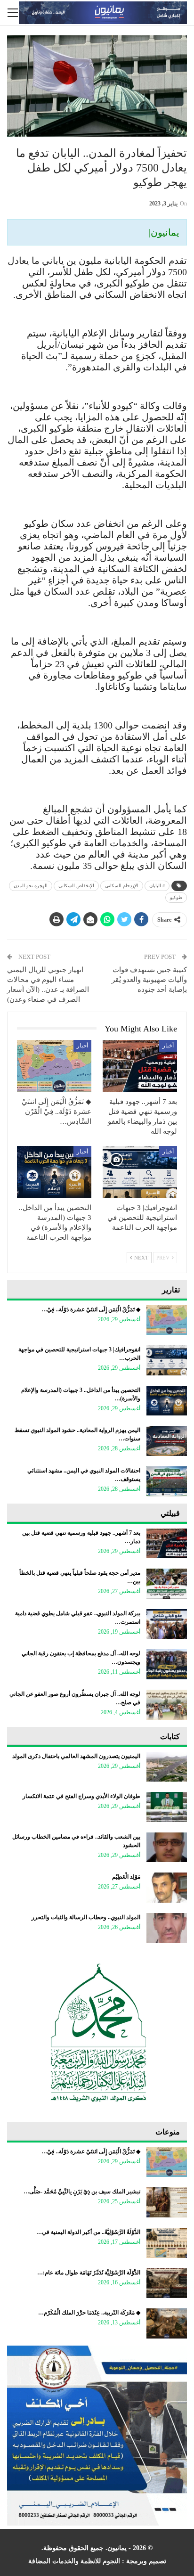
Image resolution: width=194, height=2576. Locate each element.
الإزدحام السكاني (122, 886)
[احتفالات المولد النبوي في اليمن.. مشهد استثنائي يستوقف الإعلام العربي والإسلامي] (167, 1481)
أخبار (168, 1046)
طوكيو (176, 897)
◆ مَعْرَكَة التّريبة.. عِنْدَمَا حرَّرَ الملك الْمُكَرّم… (89, 2313)
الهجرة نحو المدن (31, 886)
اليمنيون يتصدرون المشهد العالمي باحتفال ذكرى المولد (76, 1756)
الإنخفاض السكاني (76, 886)
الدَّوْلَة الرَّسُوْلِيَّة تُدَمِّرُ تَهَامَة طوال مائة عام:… (89, 2273)
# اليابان (157, 886)
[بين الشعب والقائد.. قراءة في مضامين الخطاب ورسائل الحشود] (167, 1848)
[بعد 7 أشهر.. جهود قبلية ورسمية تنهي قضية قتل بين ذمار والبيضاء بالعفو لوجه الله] (140, 1066)
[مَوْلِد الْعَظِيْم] (167, 1888)
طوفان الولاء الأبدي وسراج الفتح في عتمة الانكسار (81, 1796)
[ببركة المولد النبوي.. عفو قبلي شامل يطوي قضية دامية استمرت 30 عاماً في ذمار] (167, 1624)
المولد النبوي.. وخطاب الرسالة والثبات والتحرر (86, 1917)
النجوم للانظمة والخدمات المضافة (74, 2561)
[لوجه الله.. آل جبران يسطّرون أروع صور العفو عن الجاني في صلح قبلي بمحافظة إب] (167, 1705)
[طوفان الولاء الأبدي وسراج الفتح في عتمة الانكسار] (167, 1807)
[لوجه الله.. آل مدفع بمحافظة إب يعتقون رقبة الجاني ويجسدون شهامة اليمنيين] (167, 1664)
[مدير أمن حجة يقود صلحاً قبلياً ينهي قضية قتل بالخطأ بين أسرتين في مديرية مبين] (167, 1584)
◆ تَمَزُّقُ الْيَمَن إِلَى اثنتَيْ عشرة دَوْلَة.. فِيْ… (91, 1309)
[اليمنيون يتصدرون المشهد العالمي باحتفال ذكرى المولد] (167, 1767)
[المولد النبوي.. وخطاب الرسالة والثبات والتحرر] (167, 1928)
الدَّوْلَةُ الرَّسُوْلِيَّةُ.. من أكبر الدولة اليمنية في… (88, 2232)
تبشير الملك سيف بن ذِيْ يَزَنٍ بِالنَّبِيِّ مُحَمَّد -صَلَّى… (82, 2192)
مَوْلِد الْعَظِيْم (126, 1877)
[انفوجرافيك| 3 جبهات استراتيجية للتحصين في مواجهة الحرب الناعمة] (140, 1172)
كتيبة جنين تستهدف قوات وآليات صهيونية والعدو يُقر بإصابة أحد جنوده (149, 980)
